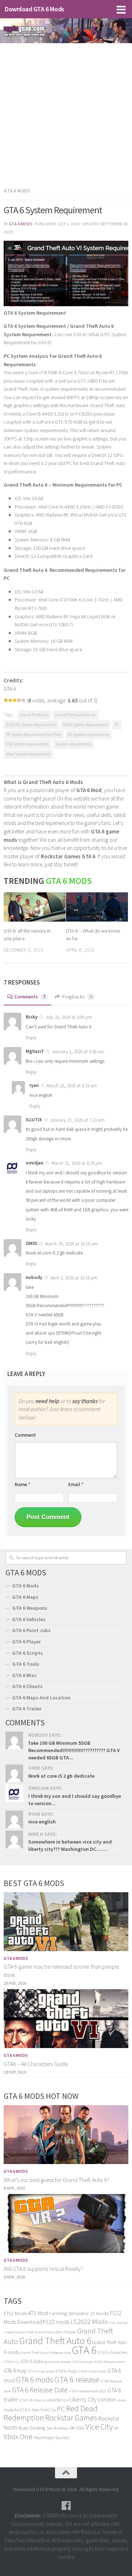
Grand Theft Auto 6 (55, 2341)
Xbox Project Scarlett (51, 2438)
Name (23, 1484)
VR (116, 2428)
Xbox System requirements (28, 754)
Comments (30, 997)
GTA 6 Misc (24, 1675)
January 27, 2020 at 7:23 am (77, 1120)
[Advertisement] (66, 113)
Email (76, 1484)
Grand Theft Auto (34, 715)
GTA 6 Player (26, 1642)
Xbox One (18, 2436)
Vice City (99, 2427)
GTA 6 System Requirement (85, 725)
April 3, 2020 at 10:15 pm (73, 1278)
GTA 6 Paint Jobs (31, 1630)
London (107, 2399)
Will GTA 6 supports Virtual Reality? (43, 2269)
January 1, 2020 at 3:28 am (77, 1052)
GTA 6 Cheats (27, 1686)
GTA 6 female (83, 2362)
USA (80, 2428)
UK (72, 2428)
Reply (31, 1038)
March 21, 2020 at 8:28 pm (76, 1163)
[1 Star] (6, 700)
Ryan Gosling (32, 2428)
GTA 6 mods (35, 2380)
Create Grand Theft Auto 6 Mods (29, 2332)
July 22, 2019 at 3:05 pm (68, 1017)
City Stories (118, 2323)
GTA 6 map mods (41, 2371)
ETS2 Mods (15, 2313)
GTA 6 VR (26, 2400)
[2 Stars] (10, 700)
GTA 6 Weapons (30, 1608)
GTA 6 (84, 2350)
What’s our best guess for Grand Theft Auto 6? (57, 2180)
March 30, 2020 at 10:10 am (71, 1244)
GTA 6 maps (66, 2371)
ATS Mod (38, 2313)
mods (122, 2400)
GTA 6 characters (112, 2352)
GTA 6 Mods (17, 191)
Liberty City (83, 2399)
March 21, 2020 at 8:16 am (71, 1086)
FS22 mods (56, 2322)
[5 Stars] (23, 700)
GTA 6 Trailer (27, 1709)
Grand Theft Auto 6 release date (46, 2353)
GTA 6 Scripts (27, 1653)
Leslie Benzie (57, 2400)
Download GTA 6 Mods (34, 9)
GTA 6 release (77, 2380)
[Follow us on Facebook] (66, 2506)
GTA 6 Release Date (40, 2390)
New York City (44, 2410)
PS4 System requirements (27, 744)
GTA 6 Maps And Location (41, 1698)
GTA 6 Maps (25, 1597)
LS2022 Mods (89, 2322)
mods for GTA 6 (17, 2410)
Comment (25, 1435)
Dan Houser (66, 2332)
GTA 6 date (32, 2361)
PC (117, 725)
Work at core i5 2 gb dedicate (61, 1776)
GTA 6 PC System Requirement (31, 725)
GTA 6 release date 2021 (88, 2391)
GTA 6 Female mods (110, 2362)
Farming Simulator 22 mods (79, 2313)
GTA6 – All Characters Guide (36, 2064)
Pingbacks (77, 997)
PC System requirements (89, 735)
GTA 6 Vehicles (29, 1619)
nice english (42, 1822)
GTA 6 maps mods (92, 2371)
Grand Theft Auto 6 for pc (76, 715)
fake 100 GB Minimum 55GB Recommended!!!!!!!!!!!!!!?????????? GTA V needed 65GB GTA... (74, 1750)
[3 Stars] (15, 700)
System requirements (74, 744)
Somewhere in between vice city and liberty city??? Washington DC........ (70, 1845)
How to (40, 2400)
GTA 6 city (12, 2362)
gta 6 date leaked (58, 2362)
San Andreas (57, 2428)
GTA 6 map (15, 2371)
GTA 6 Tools (26, 1664)
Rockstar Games (71, 2418)
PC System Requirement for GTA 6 (34, 735)
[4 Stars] (19, 700)
